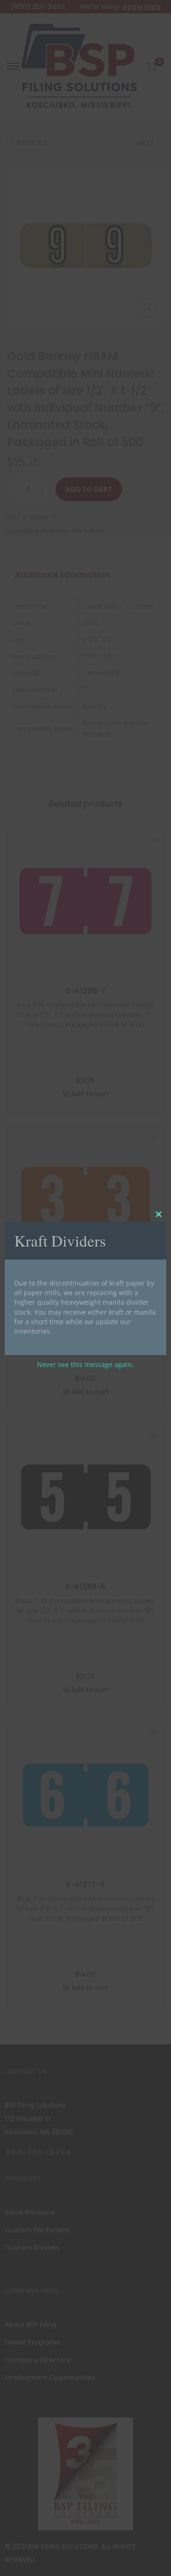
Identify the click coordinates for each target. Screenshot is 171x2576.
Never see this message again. (85, 1364)
